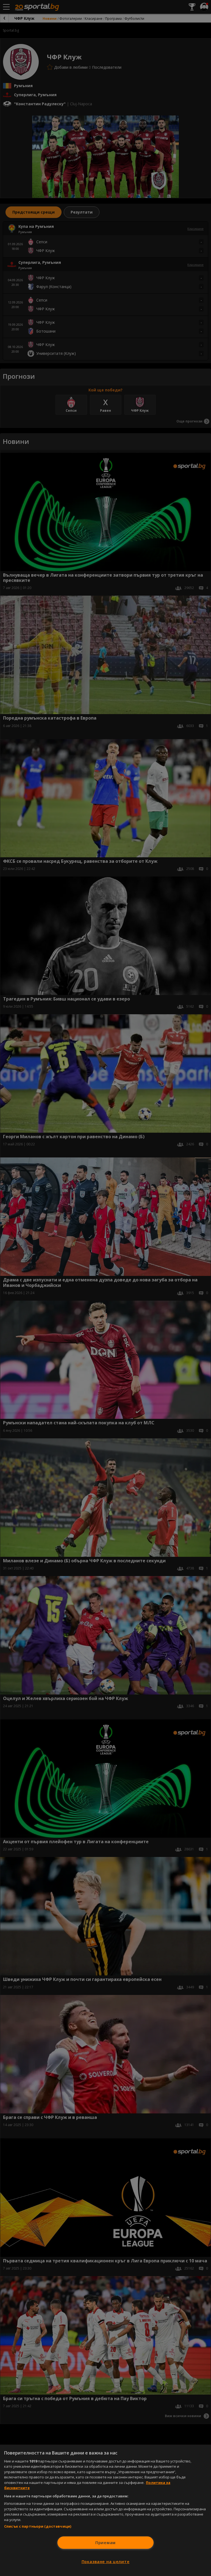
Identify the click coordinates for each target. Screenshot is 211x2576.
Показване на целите (106, 2562)
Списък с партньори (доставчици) (38, 2526)
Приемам (105, 2543)
